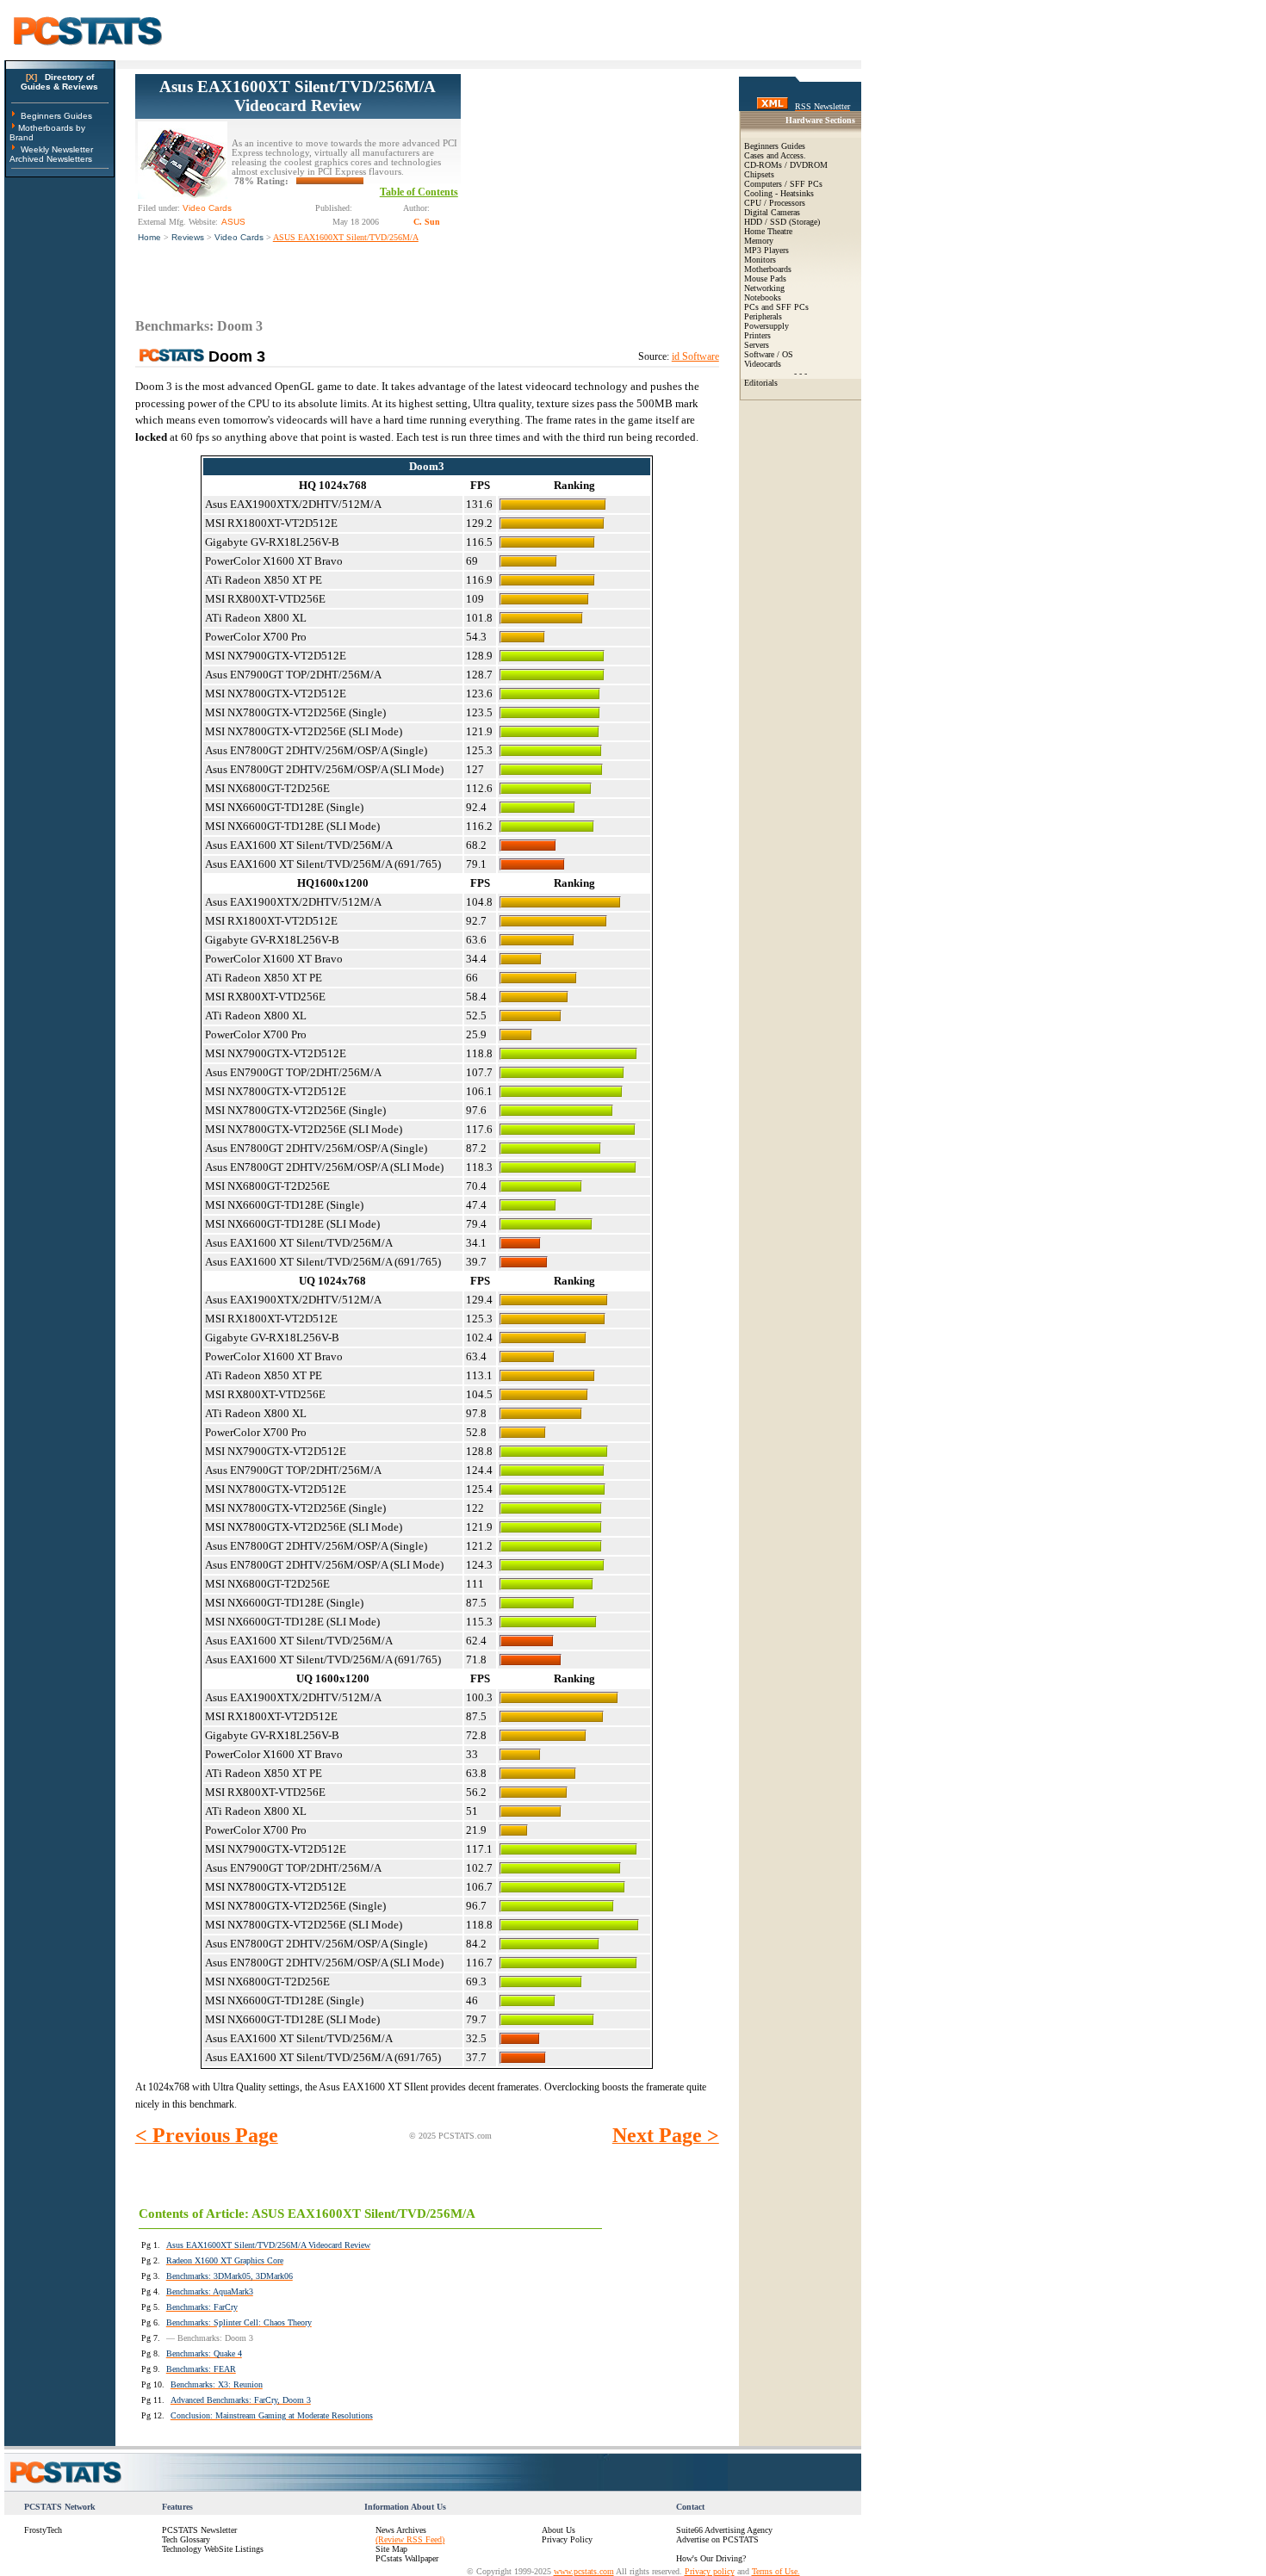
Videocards (763, 364)
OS (788, 354)
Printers (757, 335)
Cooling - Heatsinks (779, 193)
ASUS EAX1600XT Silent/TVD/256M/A (346, 237)
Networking (764, 288)
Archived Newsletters (51, 159)
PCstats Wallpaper (407, 2558)
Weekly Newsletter (57, 149)
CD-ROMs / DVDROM (786, 165)
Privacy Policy (567, 2539)
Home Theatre (768, 231)
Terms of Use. (776, 2571)
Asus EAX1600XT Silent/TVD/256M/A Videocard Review (298, 96)
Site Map (391, 2549)
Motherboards (768, 269)
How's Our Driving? (711, 2558)
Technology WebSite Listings (213, 2549)
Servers (757, 345)
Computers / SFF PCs (783, 184)
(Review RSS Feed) (410, 2539)
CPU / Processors (775, 203)
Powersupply (766, 326)
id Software (695, 356)
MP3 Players (766, 250)
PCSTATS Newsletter (199, 2530)
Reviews (188, 237)
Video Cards (239, 237)
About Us (559, 2530)
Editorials (761, 383)
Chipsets (759, 174)
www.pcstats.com (584, 2571)
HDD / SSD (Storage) (782, 222)
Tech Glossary (186, 2539)
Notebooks (763, 297)
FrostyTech (43, 2530)
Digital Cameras (772, 212)
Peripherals (763, 316)
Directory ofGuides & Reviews (59, 82)
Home (149, 237)
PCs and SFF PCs (776, 307)
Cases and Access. (775, 155)
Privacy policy (710, 2571)
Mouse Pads (765, 279)
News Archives (401, 2530)
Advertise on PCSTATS (717, 2539)
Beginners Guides (56, 116)
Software (759, 354)
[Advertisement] (590, 182)
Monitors (760, 260)
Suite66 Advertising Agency (724, 2530)
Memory (759, 241)
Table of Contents (419, 192)
